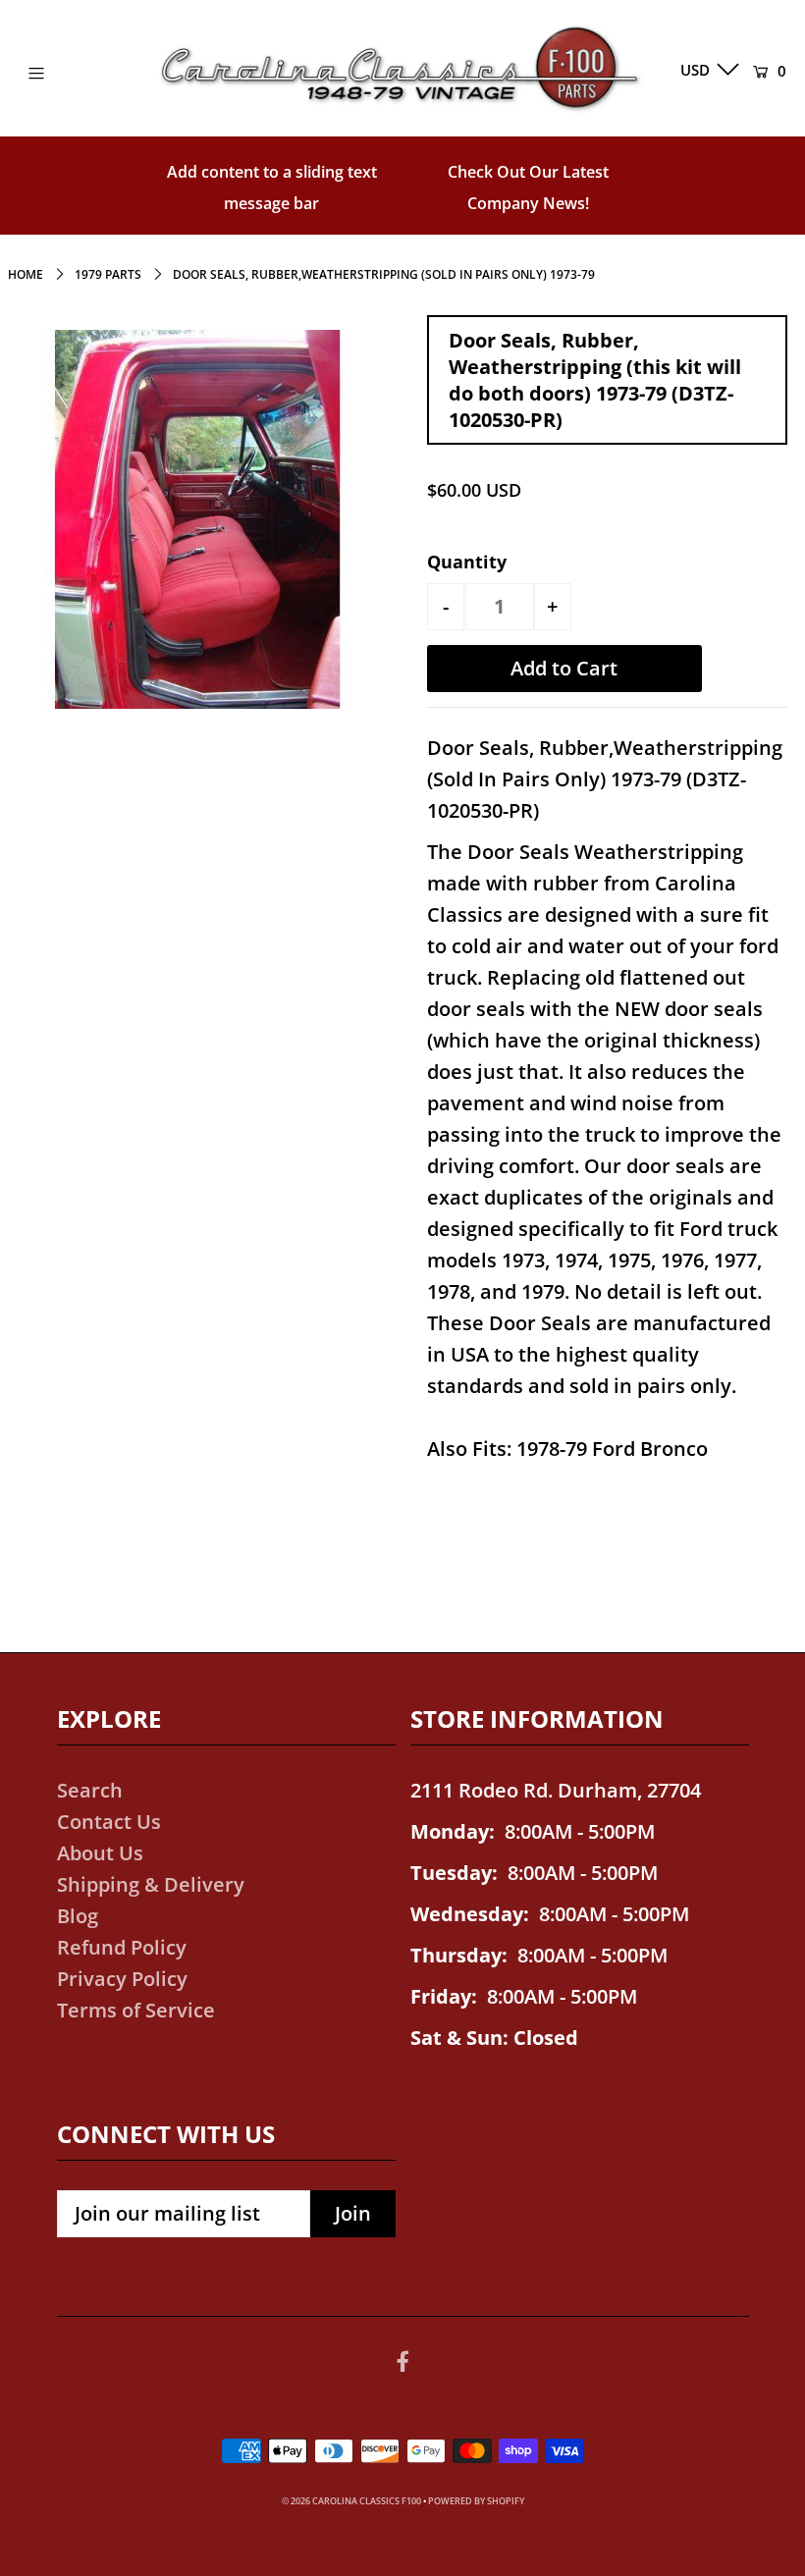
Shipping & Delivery (151, 1884)
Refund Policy (122, 1947)
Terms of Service (136, 2010)
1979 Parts (108, 274)
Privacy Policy (122, 1979)
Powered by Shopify (476, 2501)
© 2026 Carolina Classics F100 (351, 2501)
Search (90, 1790)
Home (26, 274)
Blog (78, 1916)
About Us (100, 1853)
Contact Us (109, 1822)
